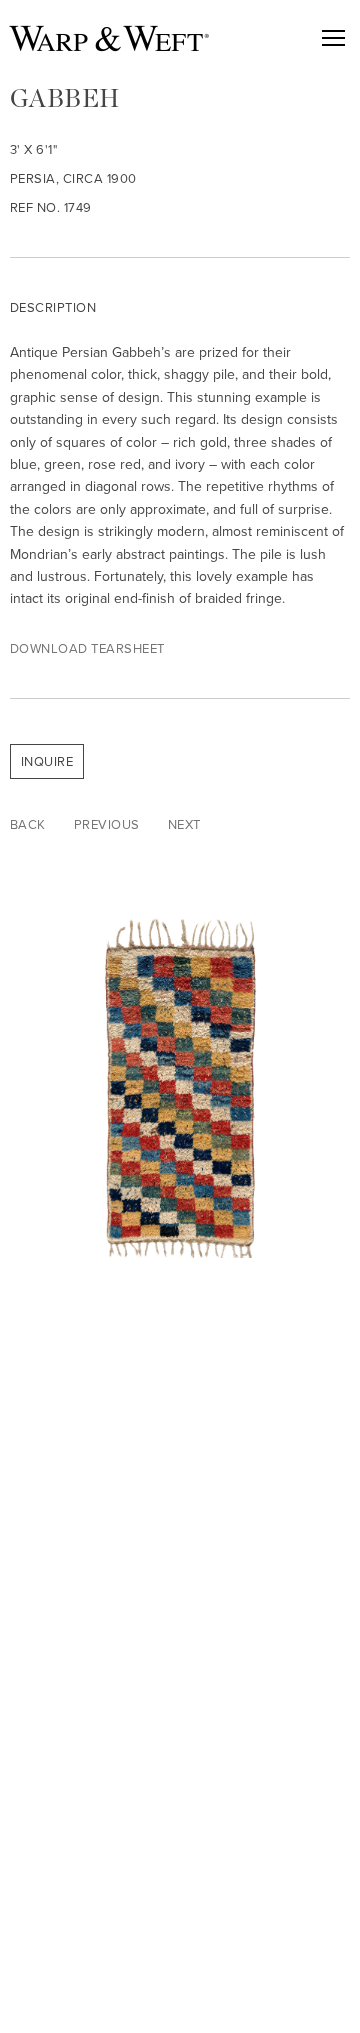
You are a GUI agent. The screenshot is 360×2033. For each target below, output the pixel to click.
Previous (107, 824)
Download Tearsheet (87, 648)
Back (28, 824)
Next (184, 824)
